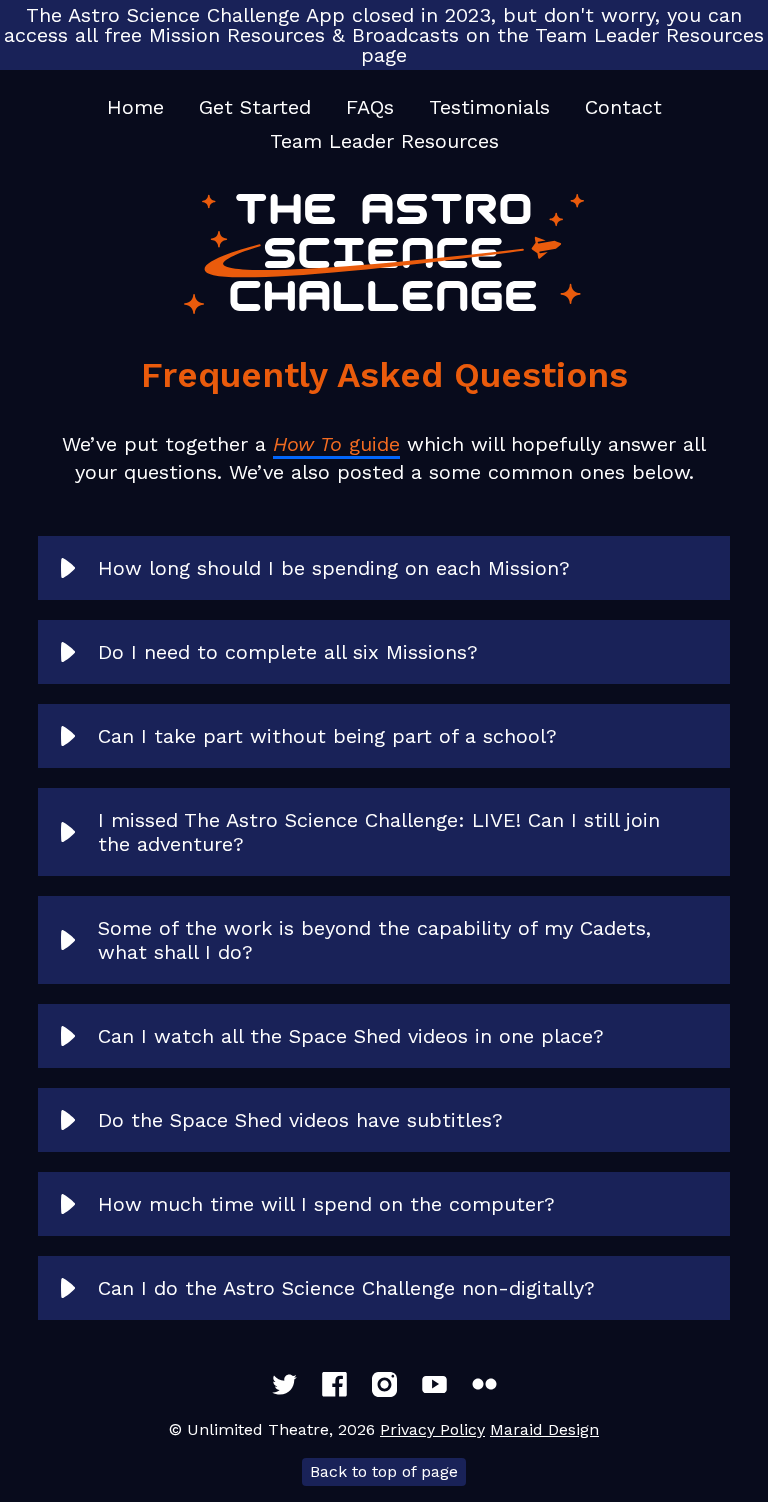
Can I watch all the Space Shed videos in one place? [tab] (351, 1036)
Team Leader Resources (384, 141)
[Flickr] (484, 1384)
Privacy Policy (432, 1429)
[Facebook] (334, 1384)
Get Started (255, 107)
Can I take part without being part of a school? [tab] (327, 736)
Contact (623, 107)
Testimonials (489, 107)
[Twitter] (284, 1384)
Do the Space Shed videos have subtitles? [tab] (300, 1120)
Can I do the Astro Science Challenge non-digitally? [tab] (346, 1288)
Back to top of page (384, 1471)
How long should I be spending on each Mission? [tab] (334, 568)
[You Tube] (434, 1384)
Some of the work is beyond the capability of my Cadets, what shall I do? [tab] (374, 940)
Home (135, 107)
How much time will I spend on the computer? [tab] (326, 1204)
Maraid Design (544, 1429)
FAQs (370, 107)
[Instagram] (384, 1384)
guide (336, 444)
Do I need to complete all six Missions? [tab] (288, 652)
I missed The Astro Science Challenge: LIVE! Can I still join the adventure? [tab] (379, 832)
